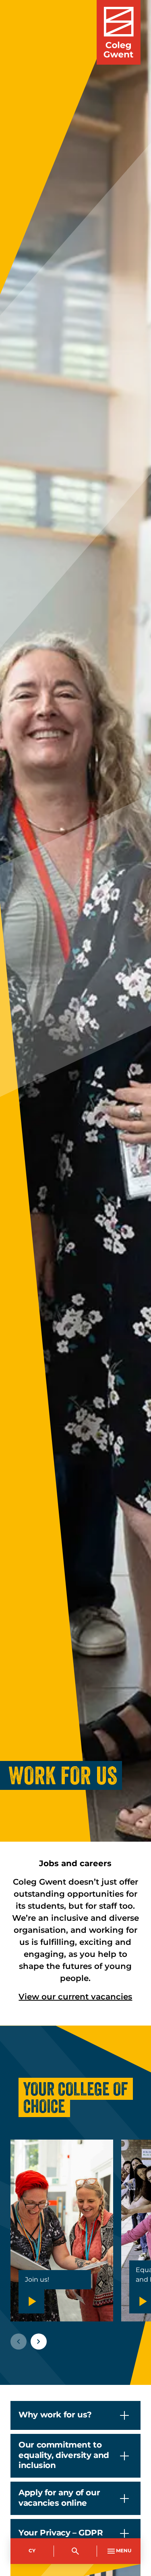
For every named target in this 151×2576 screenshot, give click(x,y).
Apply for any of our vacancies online (59, 2498)
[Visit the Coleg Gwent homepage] (119, 32)
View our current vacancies (75, 1997)
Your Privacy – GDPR (61, 2533)
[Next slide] (39, 2342)
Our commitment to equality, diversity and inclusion (64, 2455)
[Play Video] (31, 2301)
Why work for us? (55, 2415)
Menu (124, 2551)
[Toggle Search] (76, 2551)
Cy (32, 2551)
